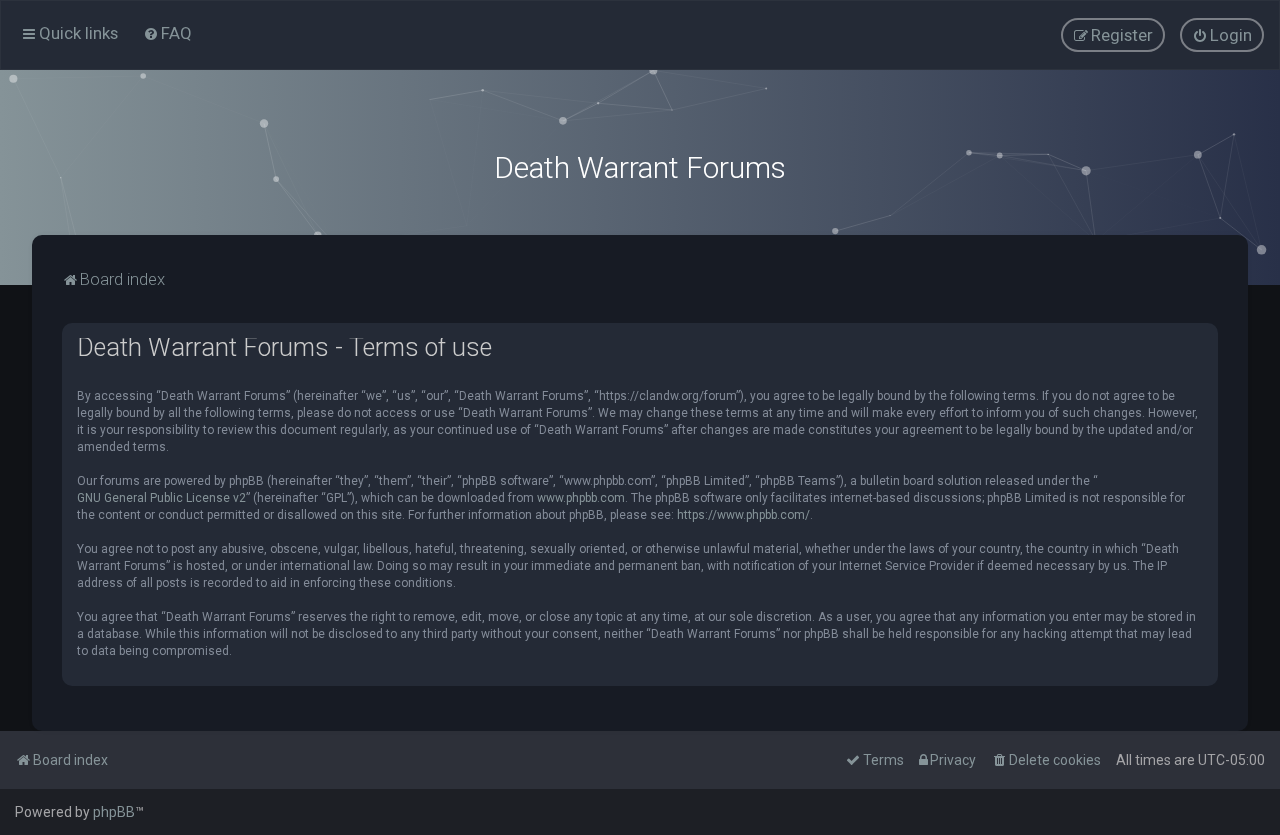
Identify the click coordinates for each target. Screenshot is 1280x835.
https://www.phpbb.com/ (743, 515)
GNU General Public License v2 (161, 498)
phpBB (114, 812)
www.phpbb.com (581, 498)
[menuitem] (167, 33)
